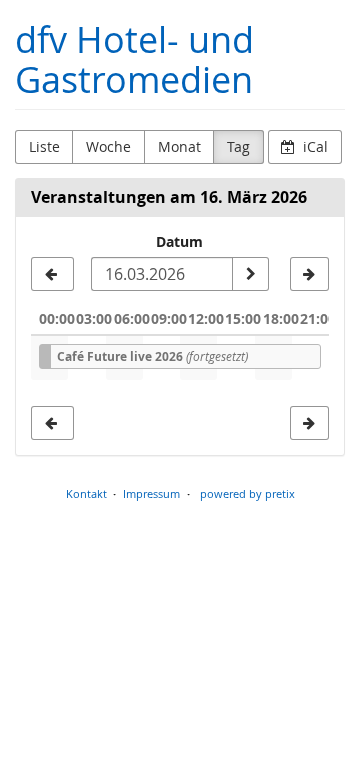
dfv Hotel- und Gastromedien (134, 59)
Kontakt (86, 493)
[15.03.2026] (52, 274)
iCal (313, 146)
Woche (108, 146)
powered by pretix (247, 493)
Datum (179, 241)
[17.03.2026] (309, 274)
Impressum (151, 493)
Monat (179, 146)
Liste (44, 146)
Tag (238, 146)
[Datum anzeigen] (250, 274)
